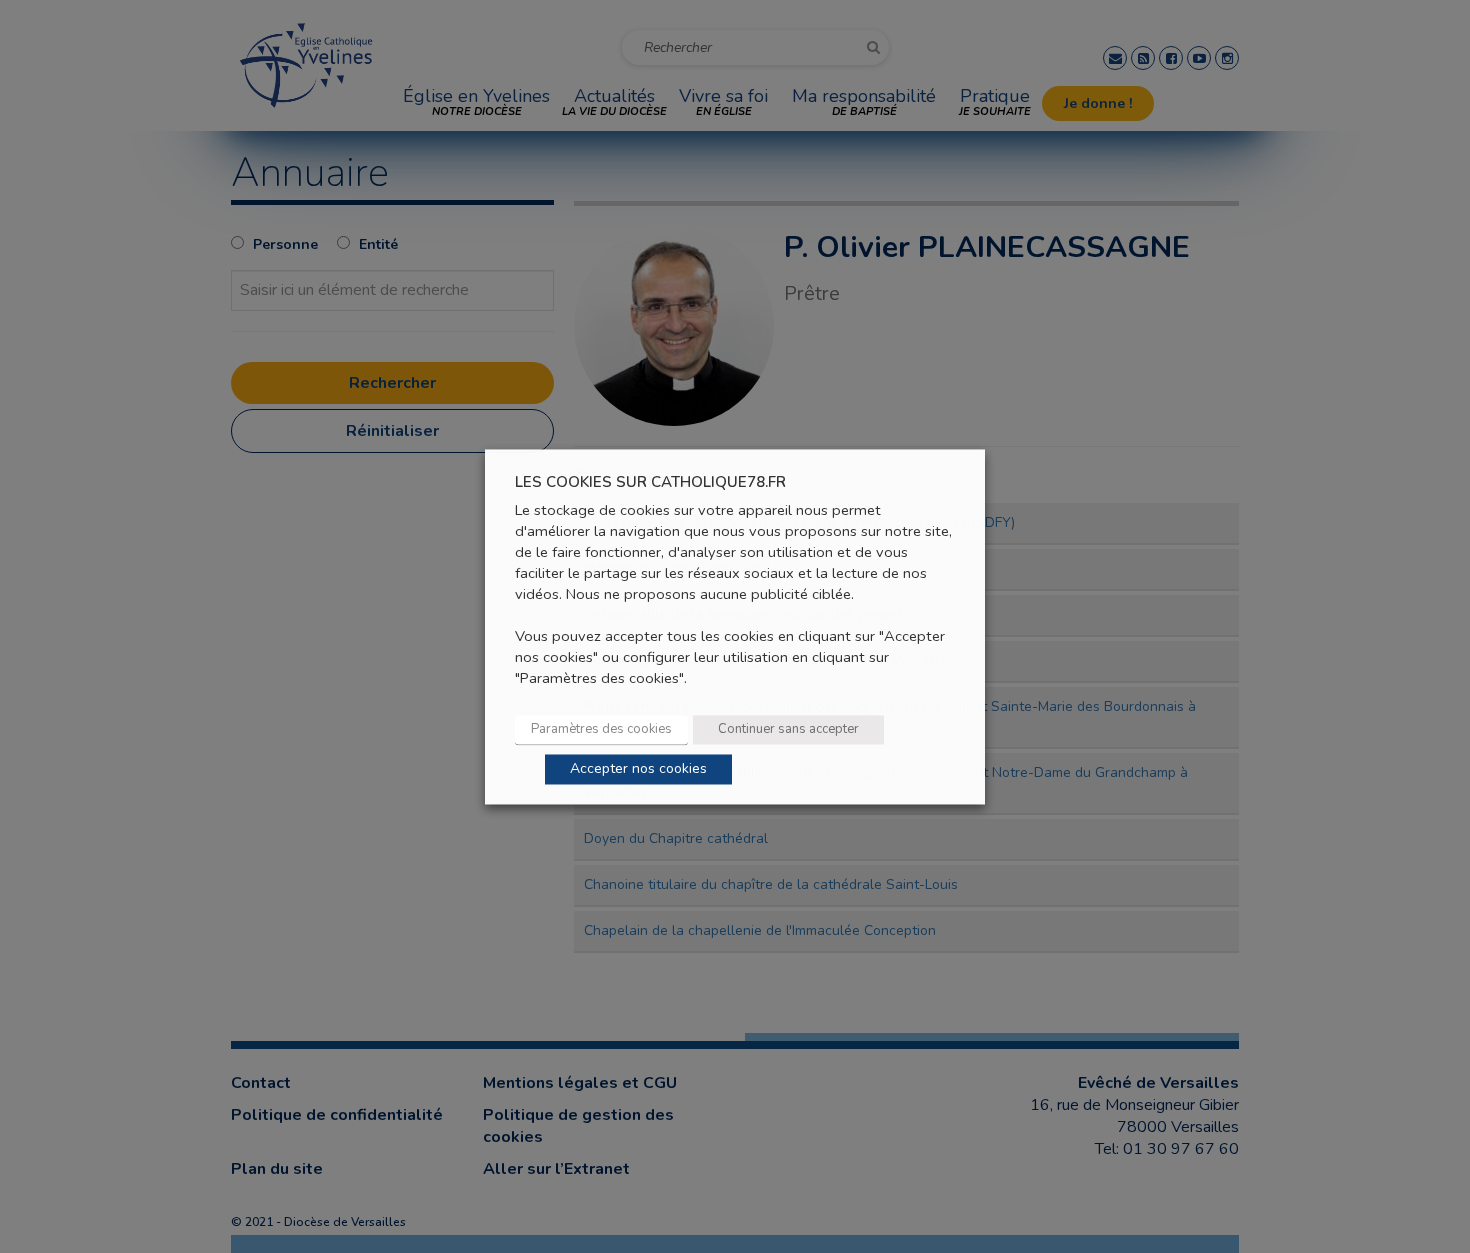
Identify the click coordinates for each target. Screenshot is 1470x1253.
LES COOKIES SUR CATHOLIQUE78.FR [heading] (650, 482)
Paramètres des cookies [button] (601, 729)
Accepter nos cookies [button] (638, 768)
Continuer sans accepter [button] (788, 729)
